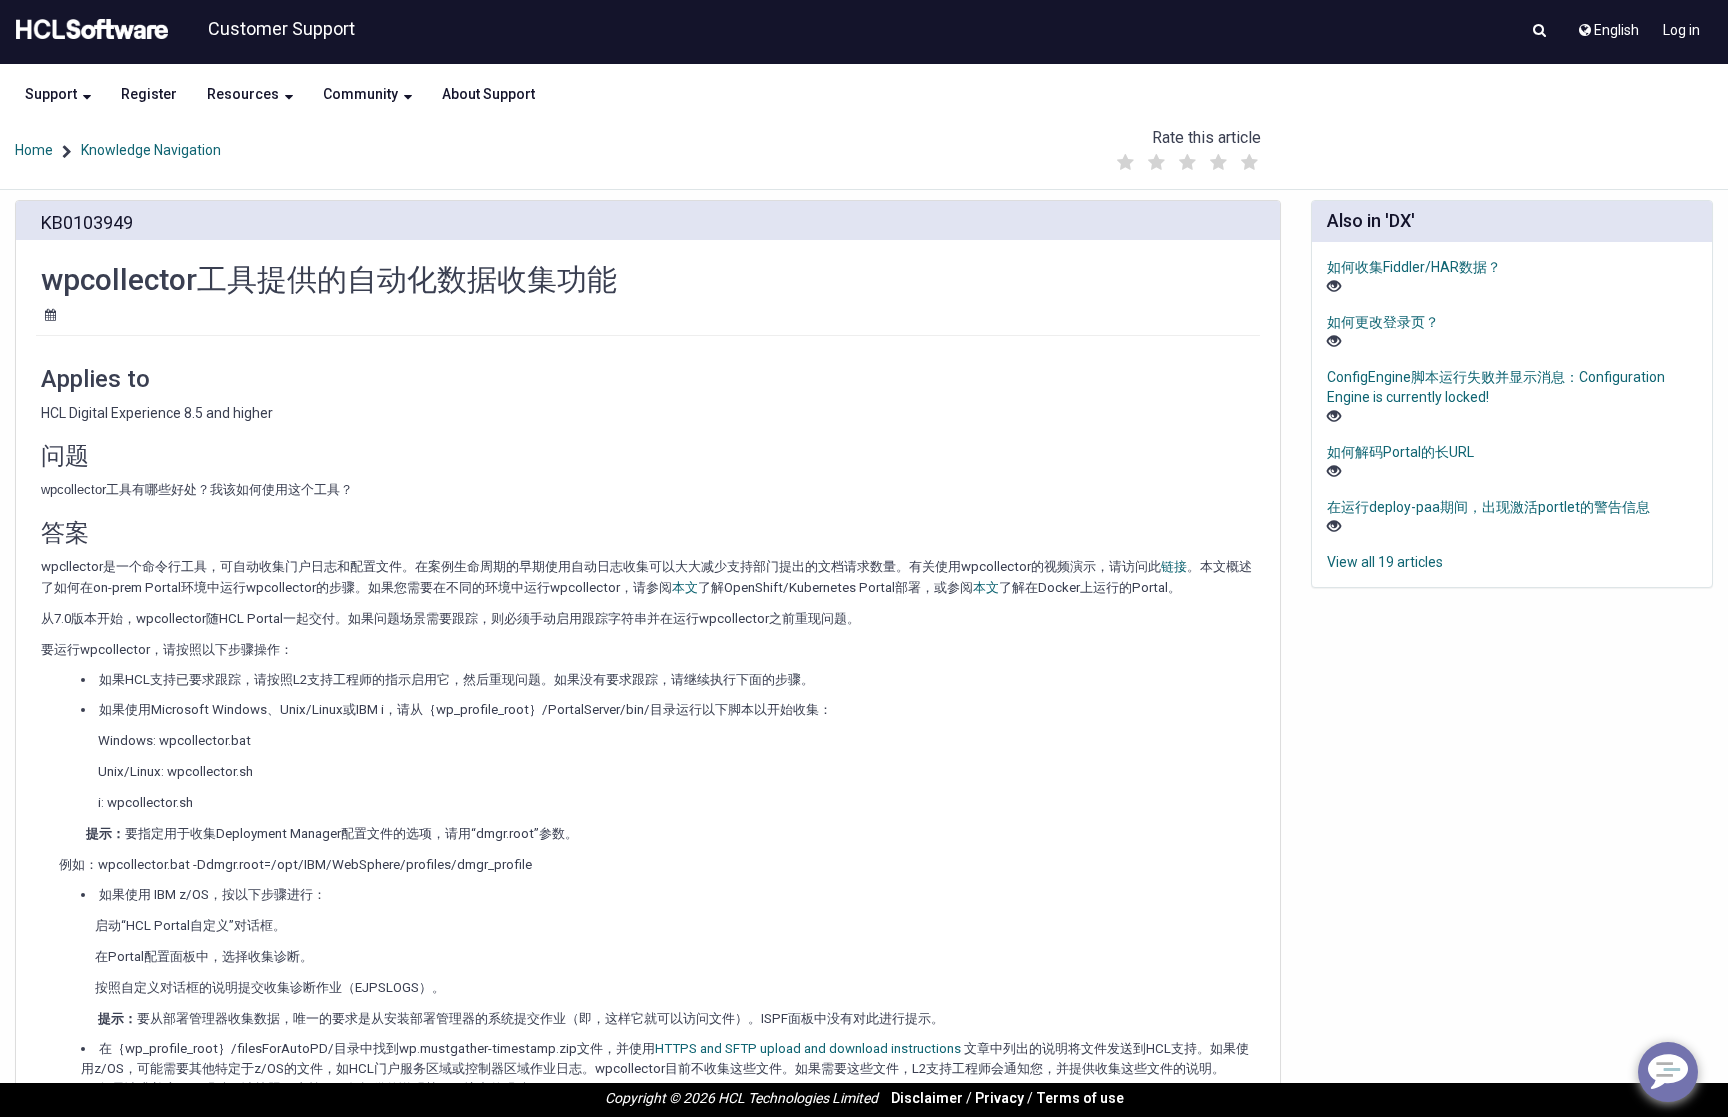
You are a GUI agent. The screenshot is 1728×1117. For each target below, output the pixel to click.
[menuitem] (1607, 25)
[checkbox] (1125, 163)
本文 (685, 587)
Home (34, 150)
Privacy (999, 1098)
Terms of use (1080, 1098)
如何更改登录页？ (1383, 322)
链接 (1174, 566)
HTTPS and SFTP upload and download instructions (808, 1048)
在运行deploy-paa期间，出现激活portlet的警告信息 (1488, 507)
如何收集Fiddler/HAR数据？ (1414, 267)
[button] (1539, 32)
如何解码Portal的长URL (1400, 452)
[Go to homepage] (88, 30)
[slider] (1187, 157)
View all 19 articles (1385, 562)
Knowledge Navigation (151, 150)
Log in (1681, 30)
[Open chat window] (1668, 1072)
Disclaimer (927, 1098)
